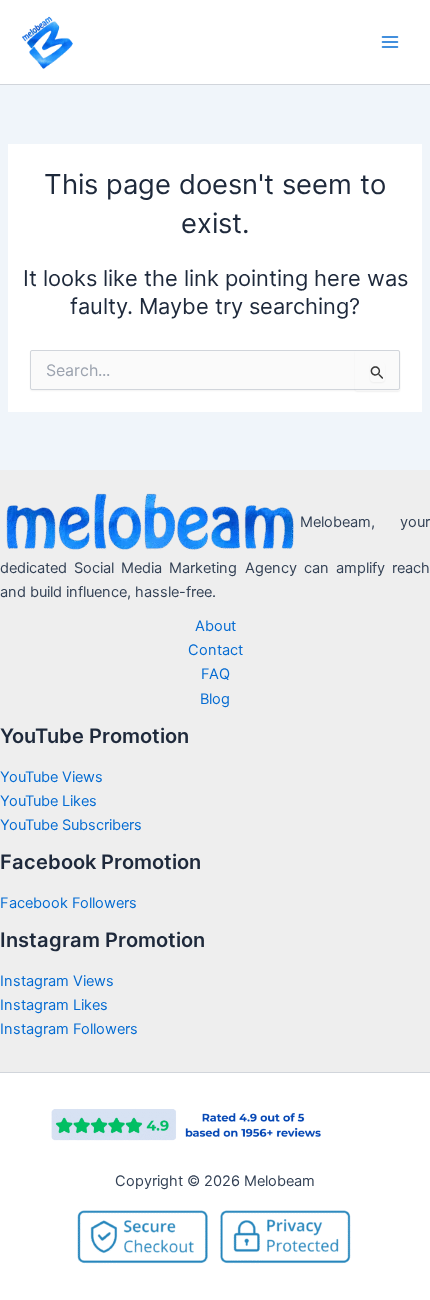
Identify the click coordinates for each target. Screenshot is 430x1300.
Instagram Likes (54, 1005)
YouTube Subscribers (71, 825)
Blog (215, 699)
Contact (215, 650)
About (215, 626)
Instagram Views (59, 981)
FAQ (215, 674)
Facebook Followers (70, 903)
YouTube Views (51, 777)
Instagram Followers (69, 1029)
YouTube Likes (48, 801)
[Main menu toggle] (390, 42)
